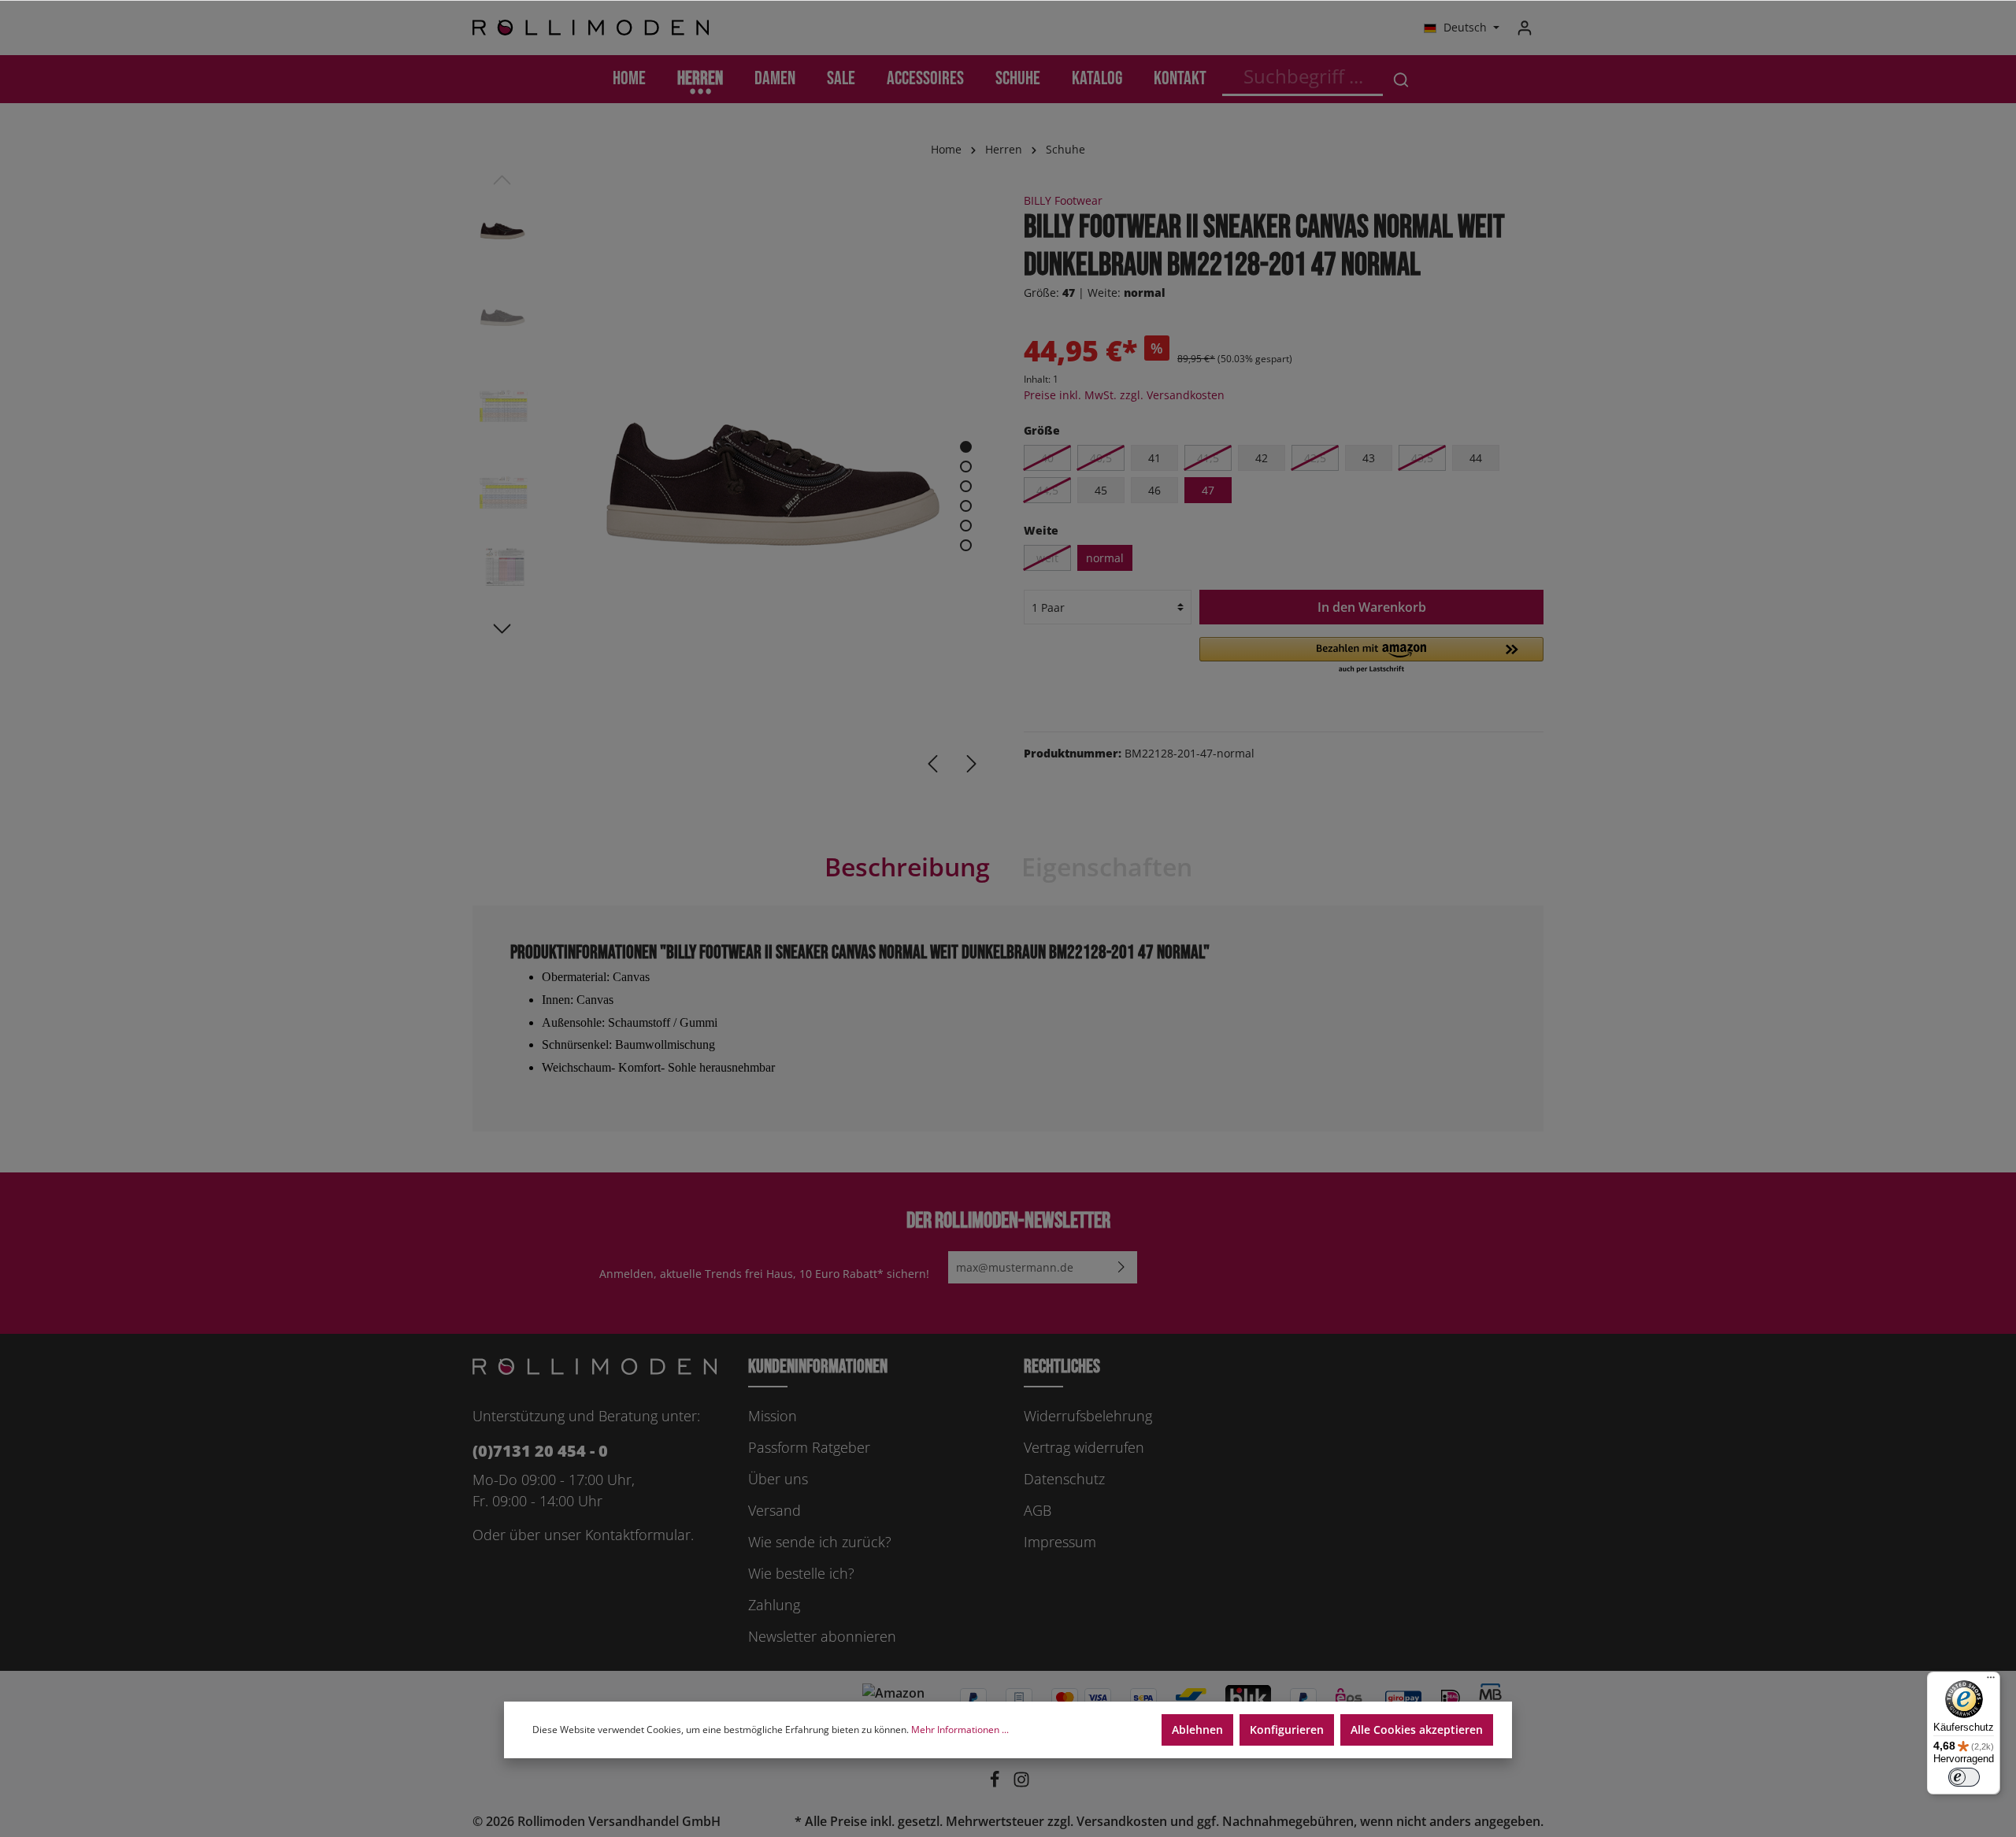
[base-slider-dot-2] (966, 467)
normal (1105, 558)
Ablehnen (1197, 1730)
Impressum (1060, 1542)
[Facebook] (996, 1783)
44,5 (1047, 490)
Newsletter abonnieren (822, 1636)
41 (1154, 458)
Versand (775, 1510)
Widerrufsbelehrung (1088, 1416)
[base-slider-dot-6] (966, 545)
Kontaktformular (638, 1535)
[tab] (907, 867)
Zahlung (774, 1605)
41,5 (1208, 458)
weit (1047, 558)
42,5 (1315, 458)
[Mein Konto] (1525, 28)
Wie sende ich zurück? (820, 1542)
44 (1476, 458)
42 (1262, 458)
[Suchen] (1401, 79)
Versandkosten (1122, 1821)
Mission (773, 1416)
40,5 (1101, 458)
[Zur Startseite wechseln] (591, 28)
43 (1369, 458)
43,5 (1422, 458)
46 (1154, 490)
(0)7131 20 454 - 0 (540, 1451)
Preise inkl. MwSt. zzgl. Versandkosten (1124, 395)
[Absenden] (1121, 1267)
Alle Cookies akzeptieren (1417, 1730)
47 (1208, 490)
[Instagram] (1021, 1783)
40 (1047, 458)
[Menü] (1991, 1681)
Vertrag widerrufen (1084, 1447)
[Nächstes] (972, 764)
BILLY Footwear (1063, 200)
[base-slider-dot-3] (966, 486)
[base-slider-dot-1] (966, 447)
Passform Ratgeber (809, 1447)
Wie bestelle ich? (801, 1573)
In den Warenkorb (1372, 607)
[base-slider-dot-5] (966, 526)
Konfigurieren (1287, 1730)
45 (1101, 490)
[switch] (1964, 1777)
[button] (1371, 656)
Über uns (778, 1479)
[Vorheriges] (932, 764)
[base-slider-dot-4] (966, 506)
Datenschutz (1064, 1479)
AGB (1038, 1510)
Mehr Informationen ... (960, 1730)
